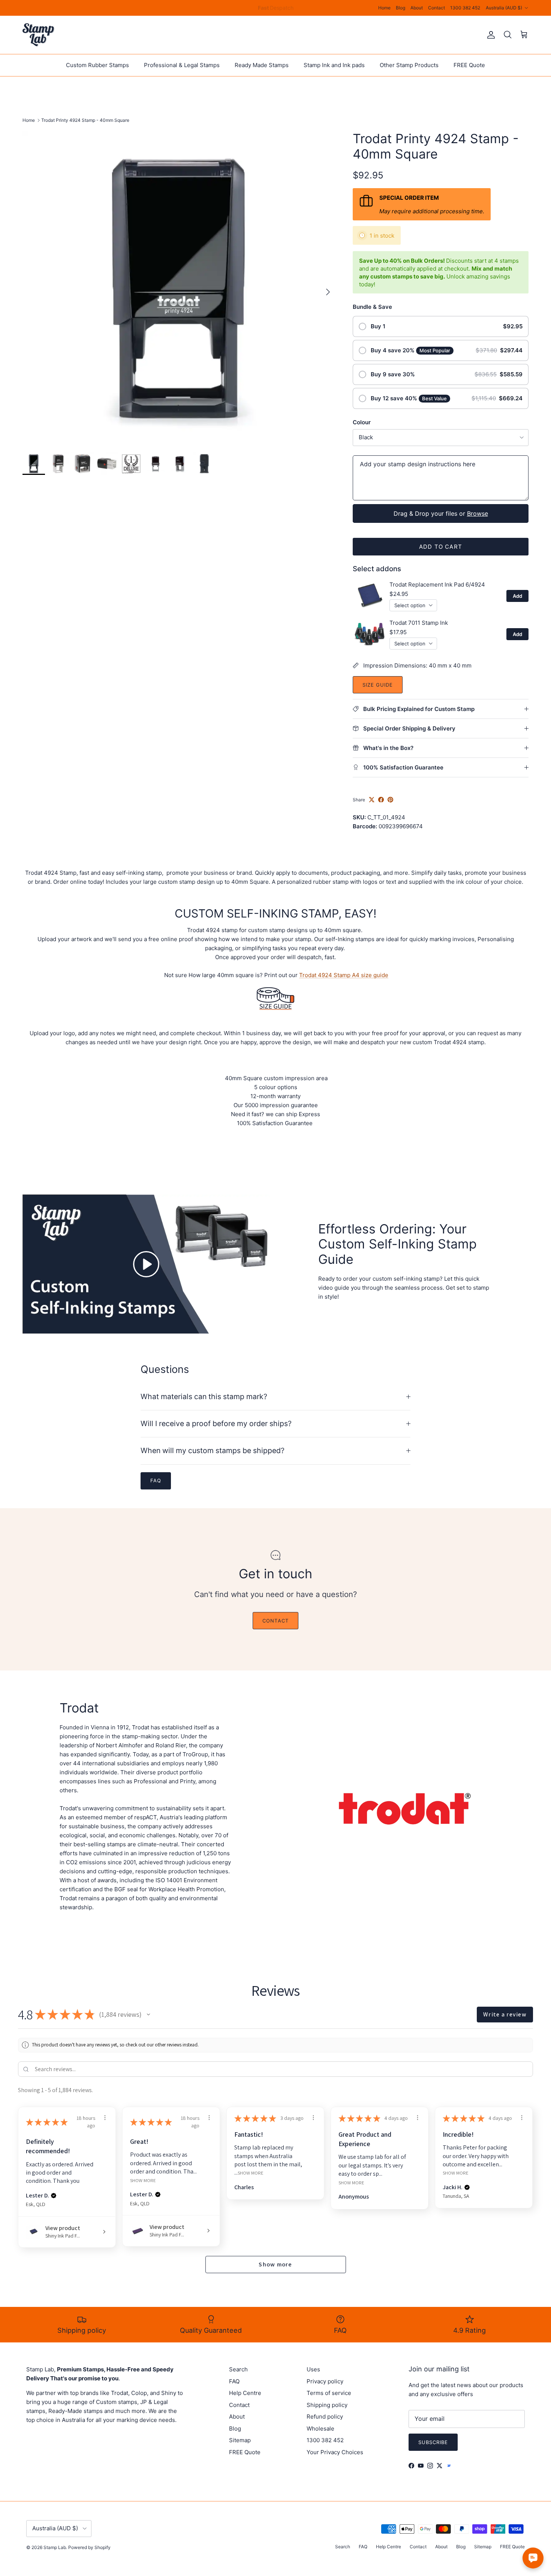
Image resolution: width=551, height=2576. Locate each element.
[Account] (490, 35)
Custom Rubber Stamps (97, 65)
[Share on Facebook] (381, 800)
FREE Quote (469, 65)
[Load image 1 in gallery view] (179, 288)
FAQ (234, 2381)
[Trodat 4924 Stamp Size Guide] (275, 1015)
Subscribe (433, 2442)
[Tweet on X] (372, 800)
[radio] (441, 326)
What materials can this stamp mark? (204, 1397)
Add (517, 596)
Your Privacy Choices (335, 2452)
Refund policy (325, 2417)
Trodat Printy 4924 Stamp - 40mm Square (85, 120)
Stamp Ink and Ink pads (334, 65)
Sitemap (240, 2440)
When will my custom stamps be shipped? (213, 1450)
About (417, 8)
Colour (362, 422)
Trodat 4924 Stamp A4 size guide (344, 975)
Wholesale (320, 2429)
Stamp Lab (55, 2547)
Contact (436, 8)
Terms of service (329, 2393)
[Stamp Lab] (38, 35)
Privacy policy (325, 2381)
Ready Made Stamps (262, 65)
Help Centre (245, 2393)
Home (384, 8)
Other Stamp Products (409, 65)
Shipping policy (327, 2405)
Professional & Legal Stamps (182, 65)
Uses (313, 2369)
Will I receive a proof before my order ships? (216, 1423)
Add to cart (441, 547)
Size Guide (378, 685)
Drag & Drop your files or (441, 513)
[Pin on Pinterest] (390, 800)
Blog (401, 8)
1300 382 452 (465, 8)
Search (238, 2369)
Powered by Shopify (89, 2547)
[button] (148, 2015)
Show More (143, 2180)
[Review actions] (105, 2118)
